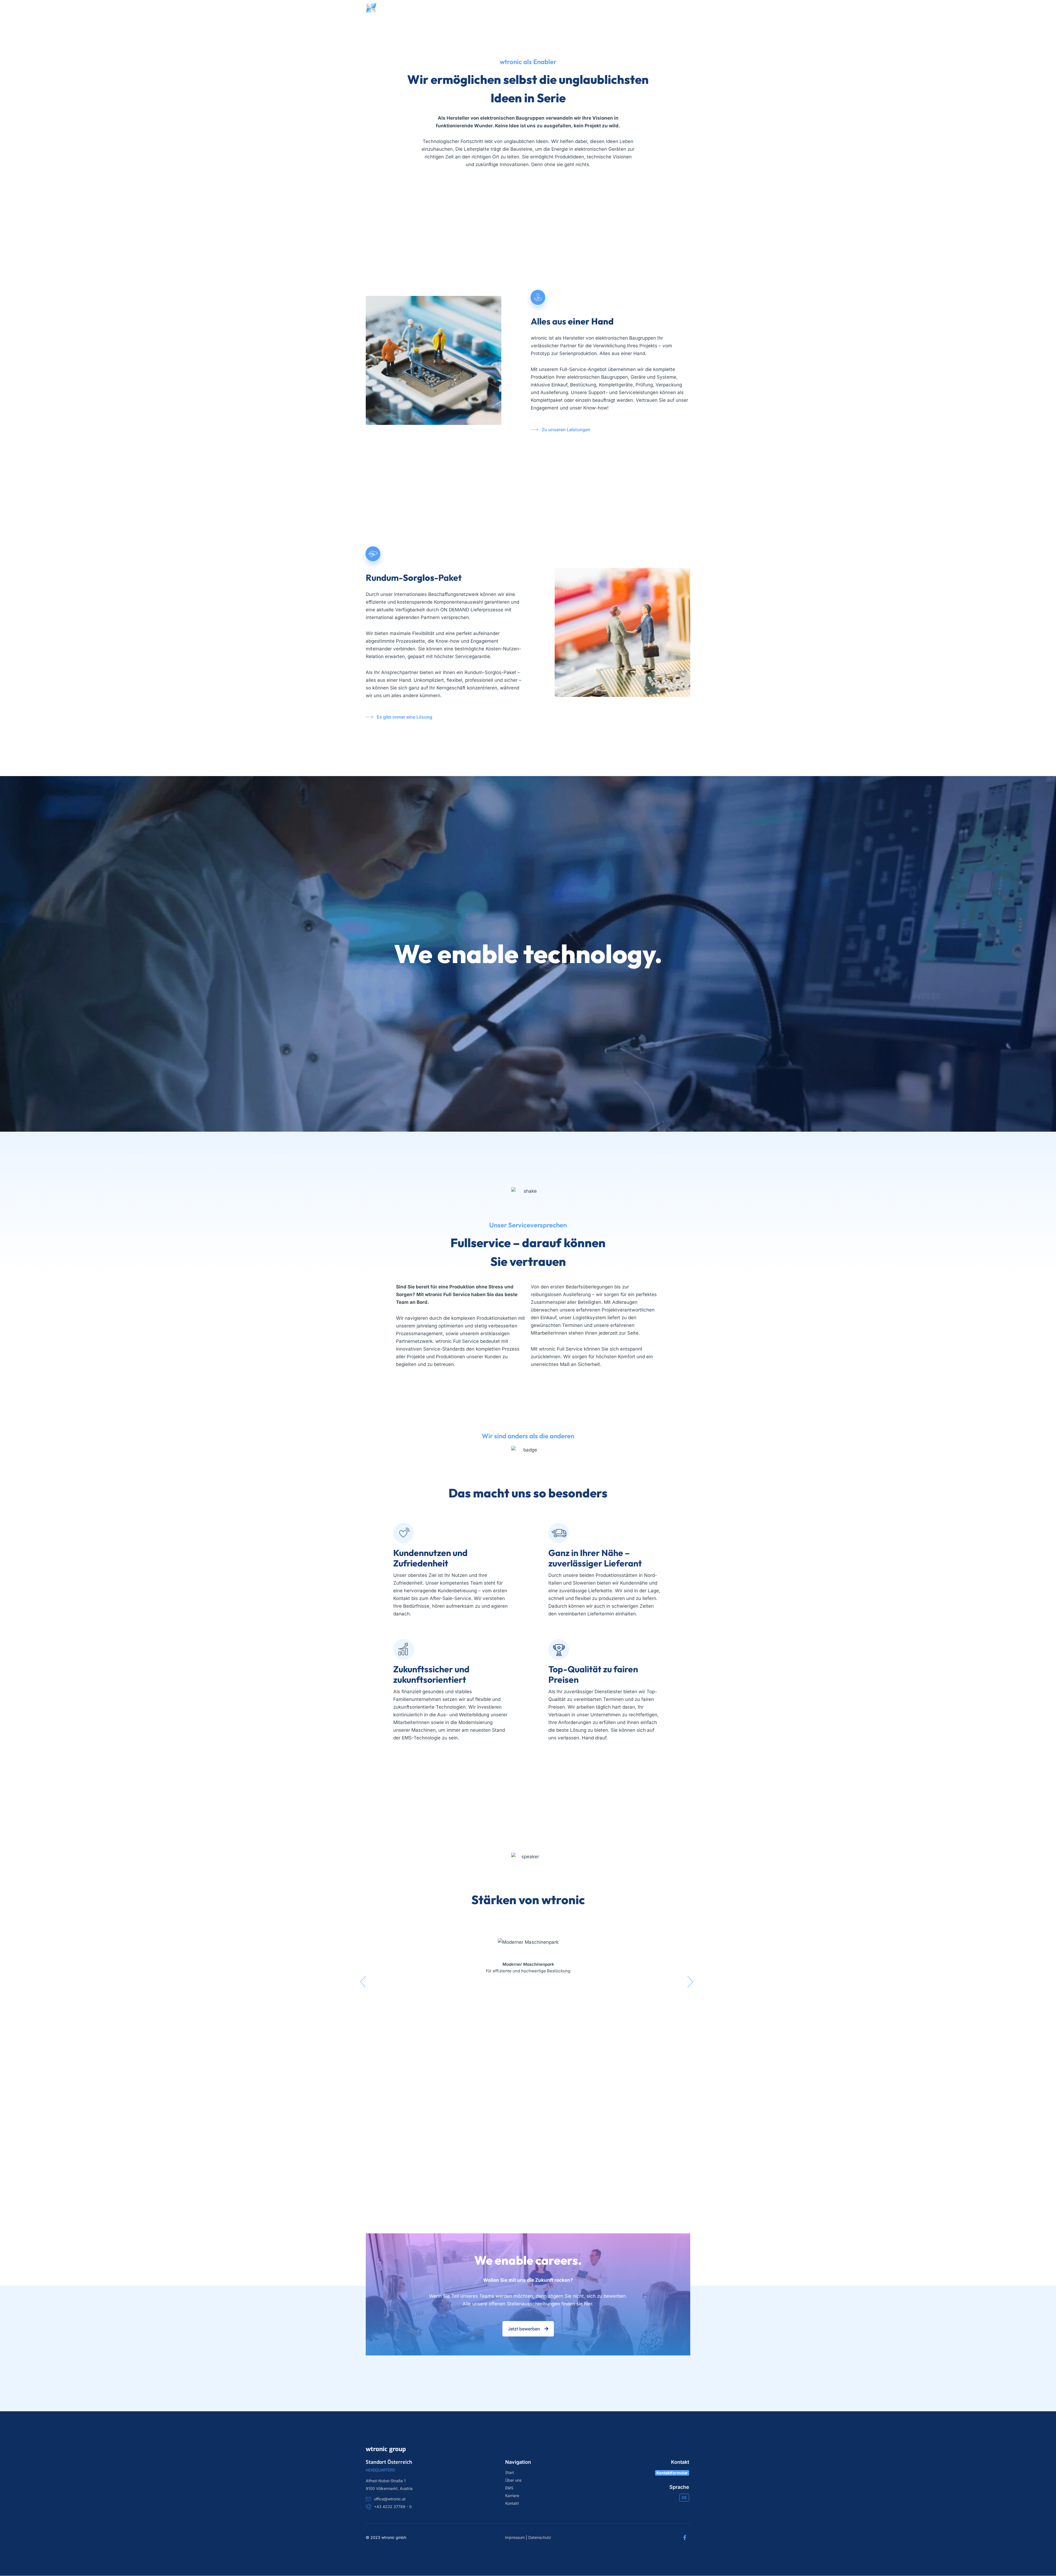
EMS (509, 2488)
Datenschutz (540, 2537)
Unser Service (529, 8)
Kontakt (599, 8)
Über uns (487, 8)
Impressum (515, 2537)
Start (460, 8)
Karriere (569, 8)
